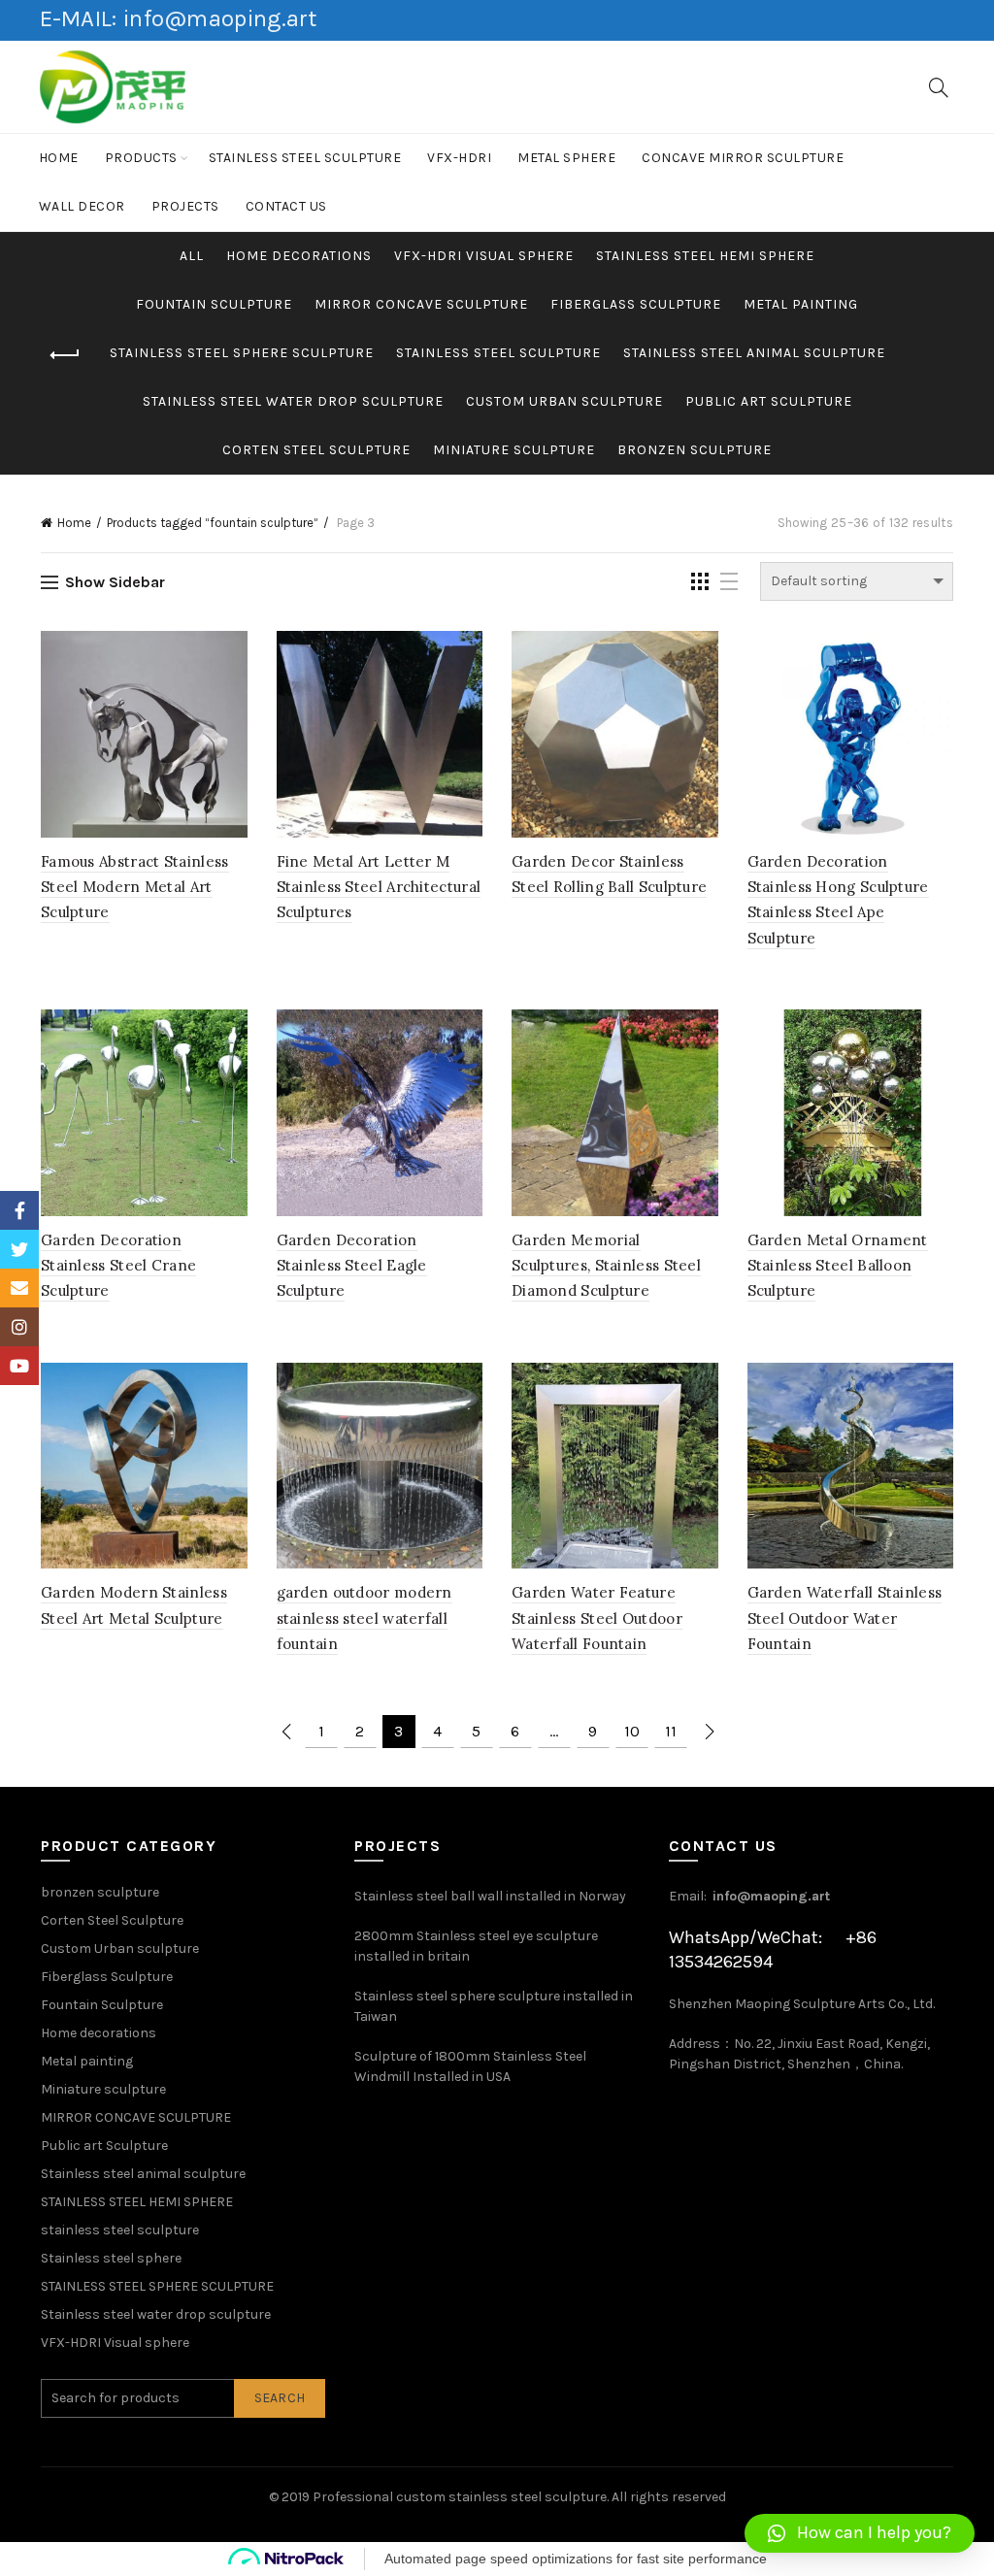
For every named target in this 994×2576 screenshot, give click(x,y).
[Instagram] (19, 1327)
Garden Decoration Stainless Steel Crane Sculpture (118, 1266)
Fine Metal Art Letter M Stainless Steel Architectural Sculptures (379, 887)
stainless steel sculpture (305, 158)
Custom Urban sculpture (564, 401)
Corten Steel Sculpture (316, 450)
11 (671, 1731)
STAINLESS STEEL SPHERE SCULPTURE (242, 353)
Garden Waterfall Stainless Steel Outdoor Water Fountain (845, 1618)
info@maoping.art (771, 1896)
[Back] (65, 355)
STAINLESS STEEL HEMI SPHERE (705, 256)
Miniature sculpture (514, 450)
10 (632, 1731)
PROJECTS (185, 206)
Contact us (286, 206)
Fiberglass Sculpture (636, 304)
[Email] (19, 1288)
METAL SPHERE (566, 158)
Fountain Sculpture (214, 304)
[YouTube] (19, 1366)
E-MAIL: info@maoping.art (179, 18)
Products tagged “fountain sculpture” (213, 523)
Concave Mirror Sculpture (743, 158)
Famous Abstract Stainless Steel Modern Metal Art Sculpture (135, 887)
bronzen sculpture (695, 450)
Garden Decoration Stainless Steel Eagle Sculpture (352, 1266)
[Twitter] (19, 1249)
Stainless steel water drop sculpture (293, 401)
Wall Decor (82, 206)
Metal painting (801, 304)
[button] (860, 2533)
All (192, 256)
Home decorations (299, 256)
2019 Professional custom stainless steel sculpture (444, 2497)
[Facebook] (19, 1210)
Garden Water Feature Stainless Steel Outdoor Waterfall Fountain (597, 1618)
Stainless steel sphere (111, 2258)
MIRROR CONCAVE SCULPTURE (421, 304)
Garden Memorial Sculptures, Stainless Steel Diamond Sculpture (606, 1266)
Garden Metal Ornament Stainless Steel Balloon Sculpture (838, 1266)
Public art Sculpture (769, 401)
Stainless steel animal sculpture (754, 353)
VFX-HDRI (459, 158)
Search (280, 2398)
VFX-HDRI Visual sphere (484, 256)
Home (59, 158)
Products (141, 158)
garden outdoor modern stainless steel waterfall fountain (364, 1618)
